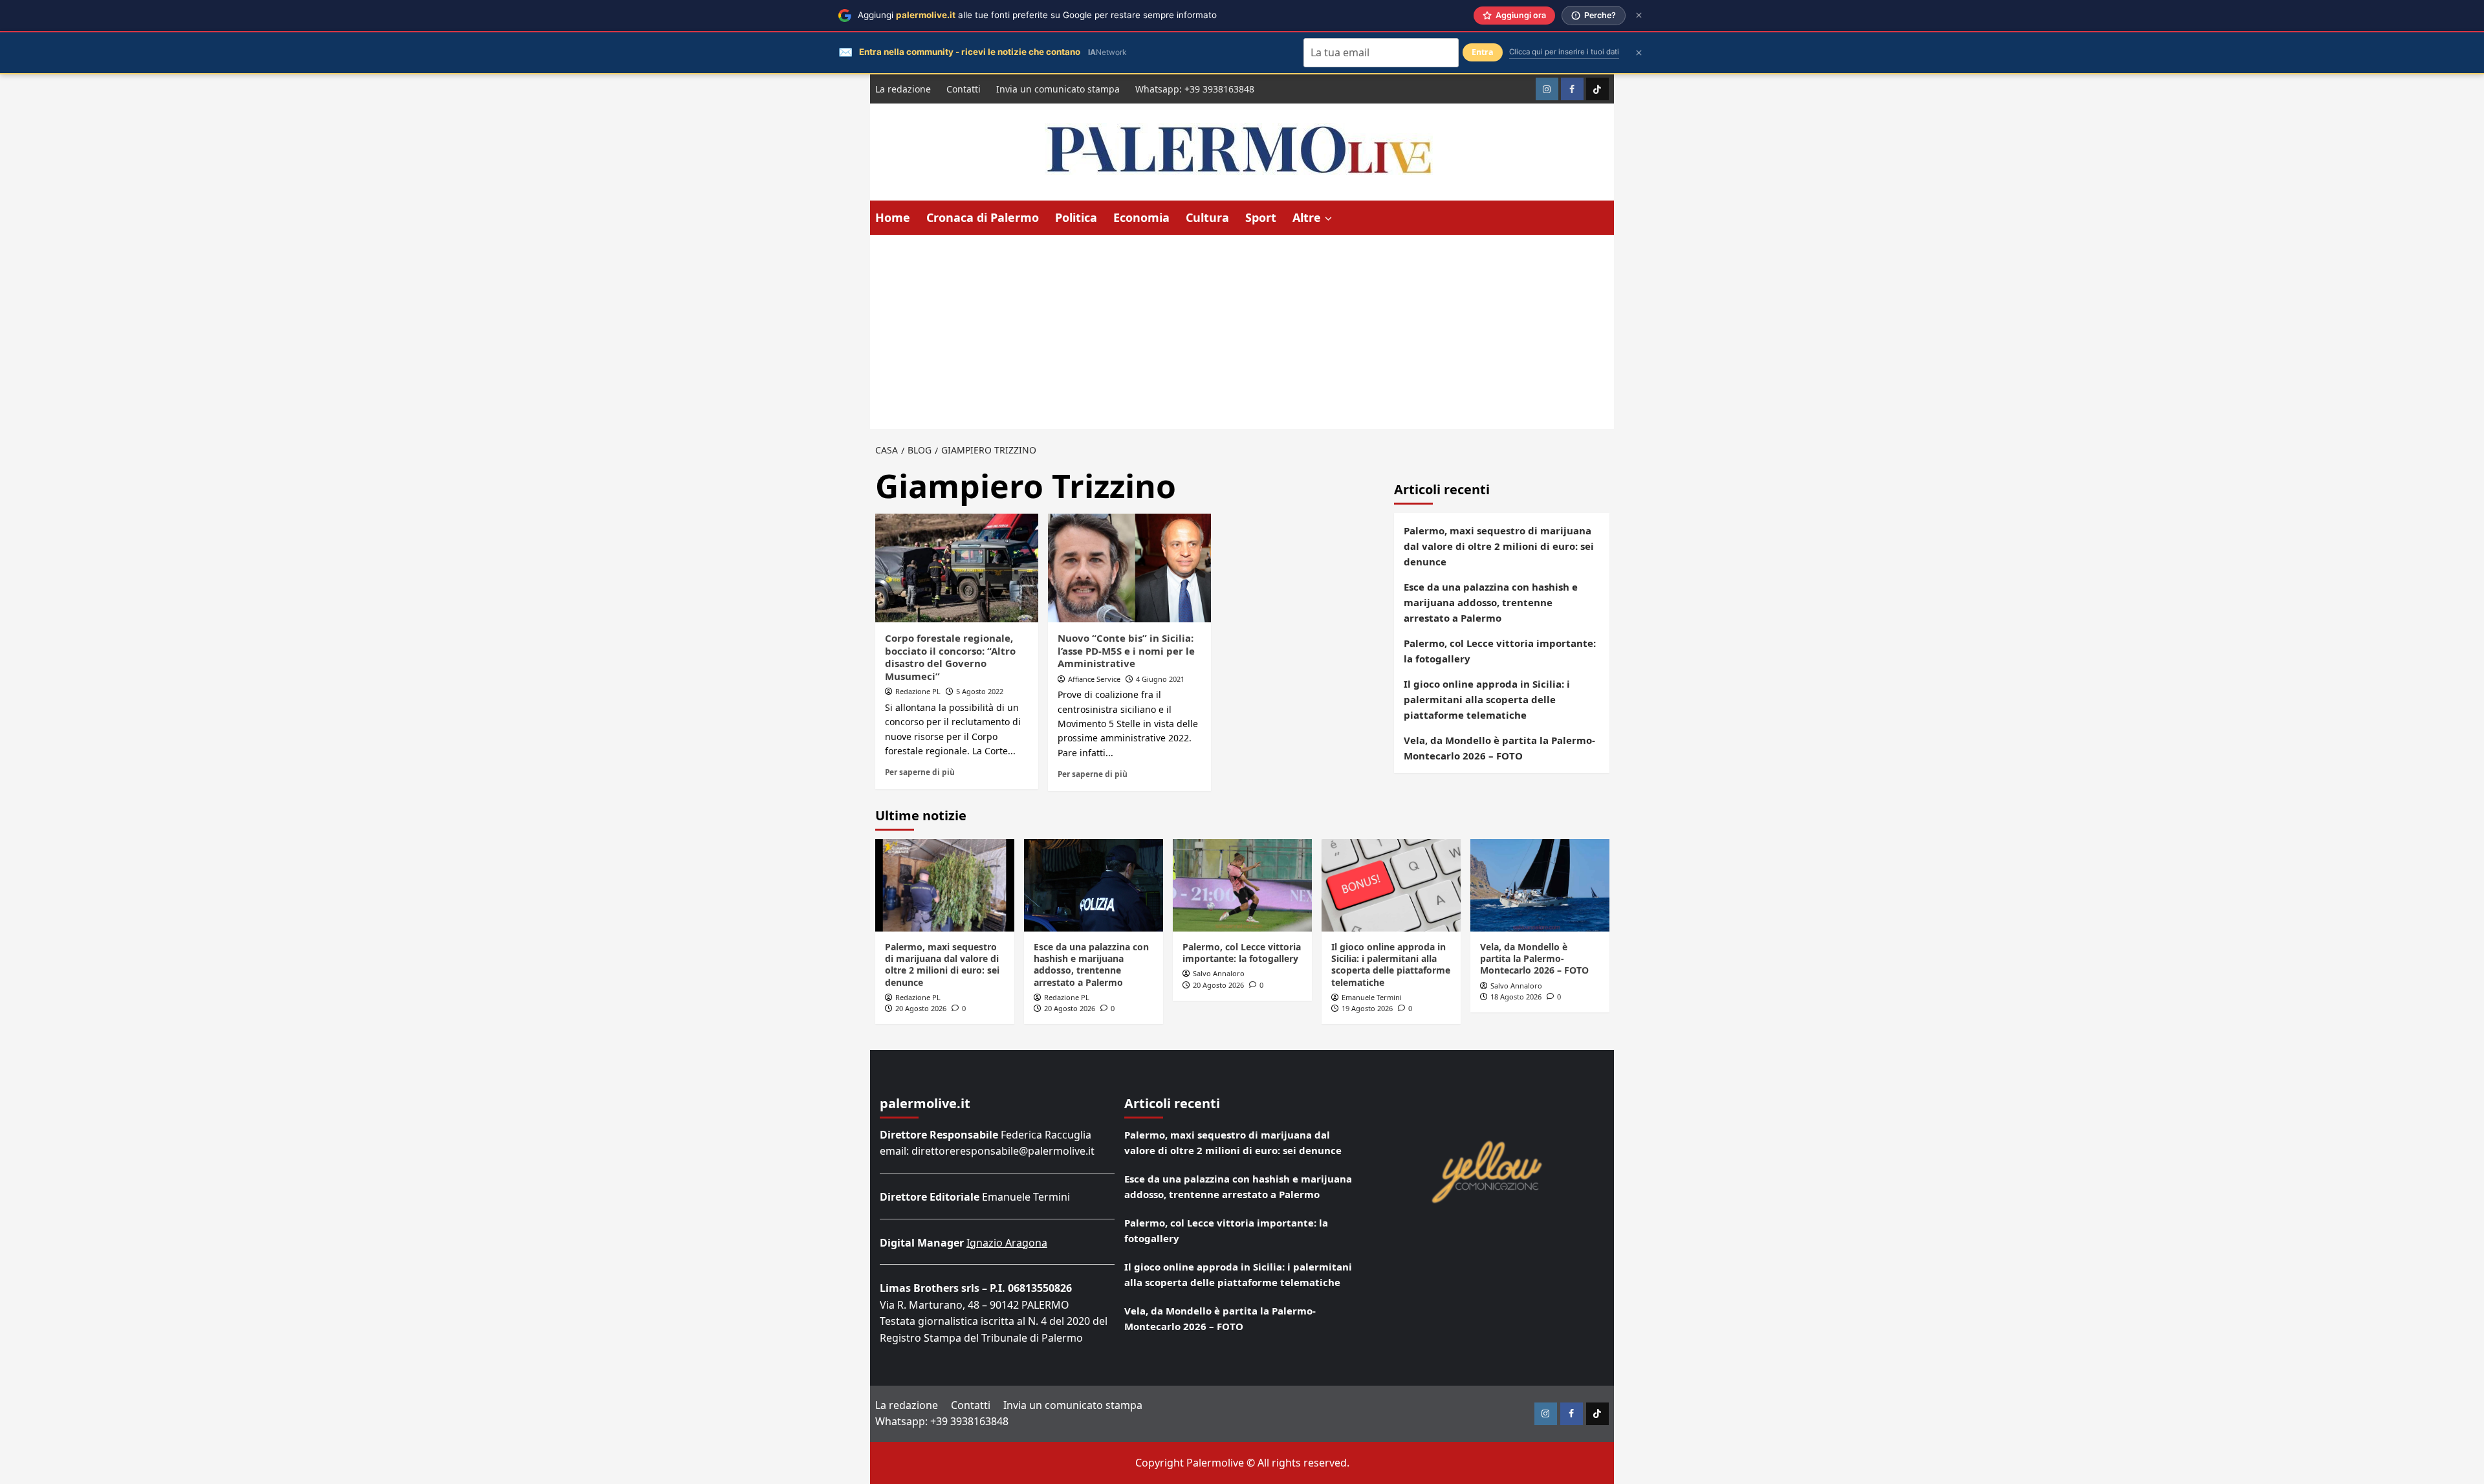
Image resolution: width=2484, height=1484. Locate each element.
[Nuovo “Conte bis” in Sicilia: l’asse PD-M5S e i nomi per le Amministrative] (1129, 568)
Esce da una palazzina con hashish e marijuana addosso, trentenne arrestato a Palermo (1491, 602)
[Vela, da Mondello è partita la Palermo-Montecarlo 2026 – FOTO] (1540, 885)
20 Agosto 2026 (921, 1008)
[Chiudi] (1639, 15)
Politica (1076, 217)
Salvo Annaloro (1219, 973)
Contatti (964, 89)
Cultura (1207, 217)
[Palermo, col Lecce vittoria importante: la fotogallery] (1242, 885)
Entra (1483, 52)
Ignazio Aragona (1007, 1243)
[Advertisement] (1242, 332)
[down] (1328, 219)
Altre (1307, 217)
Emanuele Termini (1372, 997)
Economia (1141, 217)
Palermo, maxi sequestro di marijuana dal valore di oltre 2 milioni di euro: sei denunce (1499, 546)
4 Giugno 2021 (1160, 679)
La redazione (903, 89)
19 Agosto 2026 (1367, 1008)
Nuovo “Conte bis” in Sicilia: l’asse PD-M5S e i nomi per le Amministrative (1126, 650)
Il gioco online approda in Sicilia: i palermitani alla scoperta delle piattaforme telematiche (1487, 699)
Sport (1261, 217)
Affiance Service (1094, 679)
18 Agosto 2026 (1516, 997)
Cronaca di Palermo (983, 217)
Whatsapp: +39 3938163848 (1195, 89)
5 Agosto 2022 (980, 691)
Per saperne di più (920, 772)
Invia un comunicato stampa (1058, 89)
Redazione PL (918, 691)
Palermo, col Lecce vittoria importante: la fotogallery (1500, 651)
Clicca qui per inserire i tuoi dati (1564, 52)
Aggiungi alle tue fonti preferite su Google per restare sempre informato (1037, 15)
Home (893, 217)
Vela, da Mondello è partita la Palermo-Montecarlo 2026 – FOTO (1499, 748)
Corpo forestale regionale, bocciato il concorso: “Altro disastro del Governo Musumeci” (950, 657)
